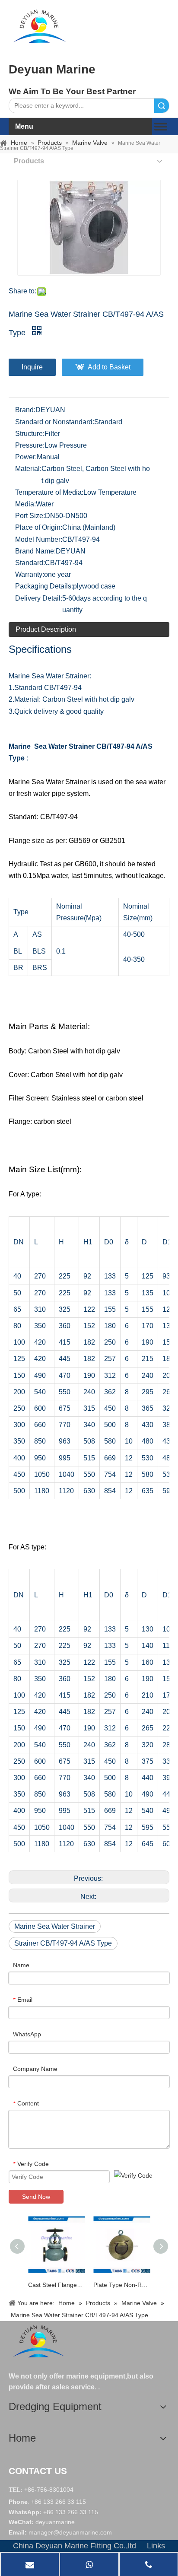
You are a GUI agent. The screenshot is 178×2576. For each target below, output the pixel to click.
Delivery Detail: (39, 598)
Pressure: (30, 445)
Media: (25, 504)
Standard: (30, 563)
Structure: (30, 434)
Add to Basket (109, 367)
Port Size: (30, 516)
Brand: (25, 410)
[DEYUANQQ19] (39, 26)
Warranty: (30, 574)
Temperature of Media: (49, 492)
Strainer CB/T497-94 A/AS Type (63, 1943)
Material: (28, 469)
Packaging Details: (44, 586)
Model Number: (39, 539)
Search (162, 106)
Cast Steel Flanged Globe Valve (56, 2285)
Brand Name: (35, 551)
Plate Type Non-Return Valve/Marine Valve (122, 2285)
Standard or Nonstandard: (55, 422)
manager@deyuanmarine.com (70, 2532)
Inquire (32, 367)
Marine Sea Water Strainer (55, 1926)
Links (156, 2546)
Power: (26, 457)
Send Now (36, 2197)
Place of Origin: (39, 527)
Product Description (46, 629)
